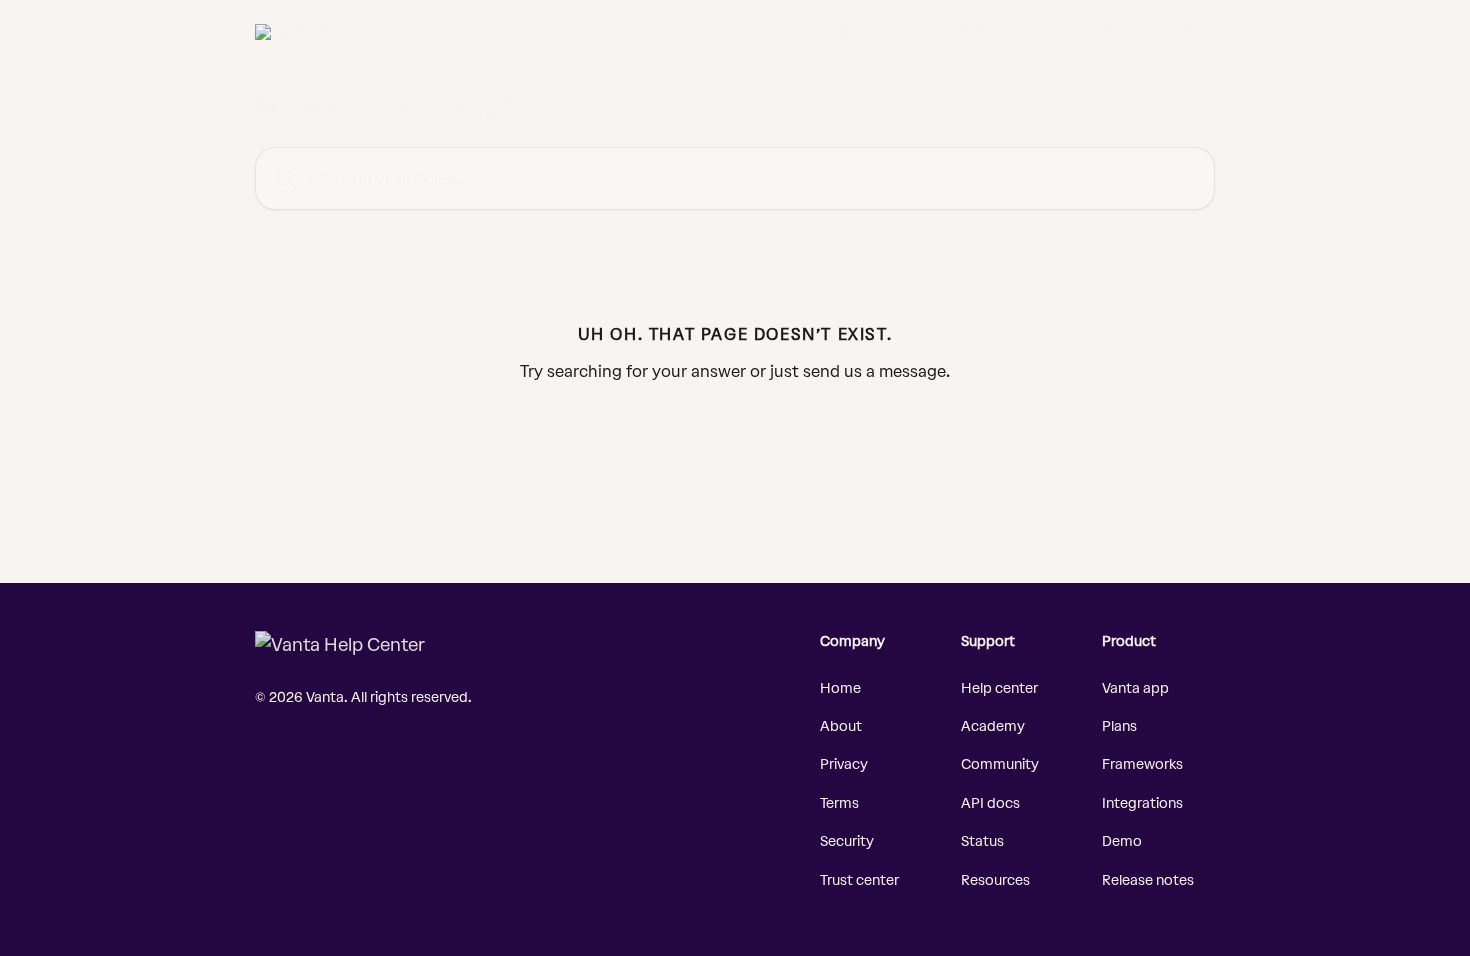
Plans (1119, 726)
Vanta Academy (1007, 32)
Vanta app (1135, 688)
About (841, 726)
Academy (993, 726)
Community (1000, 764)
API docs (990, 803)
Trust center (859, 880)
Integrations (1142, 803)
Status (982, 841)
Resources (995, 880)
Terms (839, 803)
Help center (999, 688)
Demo (1122, 841)
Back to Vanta (885, 32)
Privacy (844, 764)
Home (840, 688)
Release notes (1148, 880)
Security (847, 841)
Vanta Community (1143, 32)
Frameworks (1142, 764)
